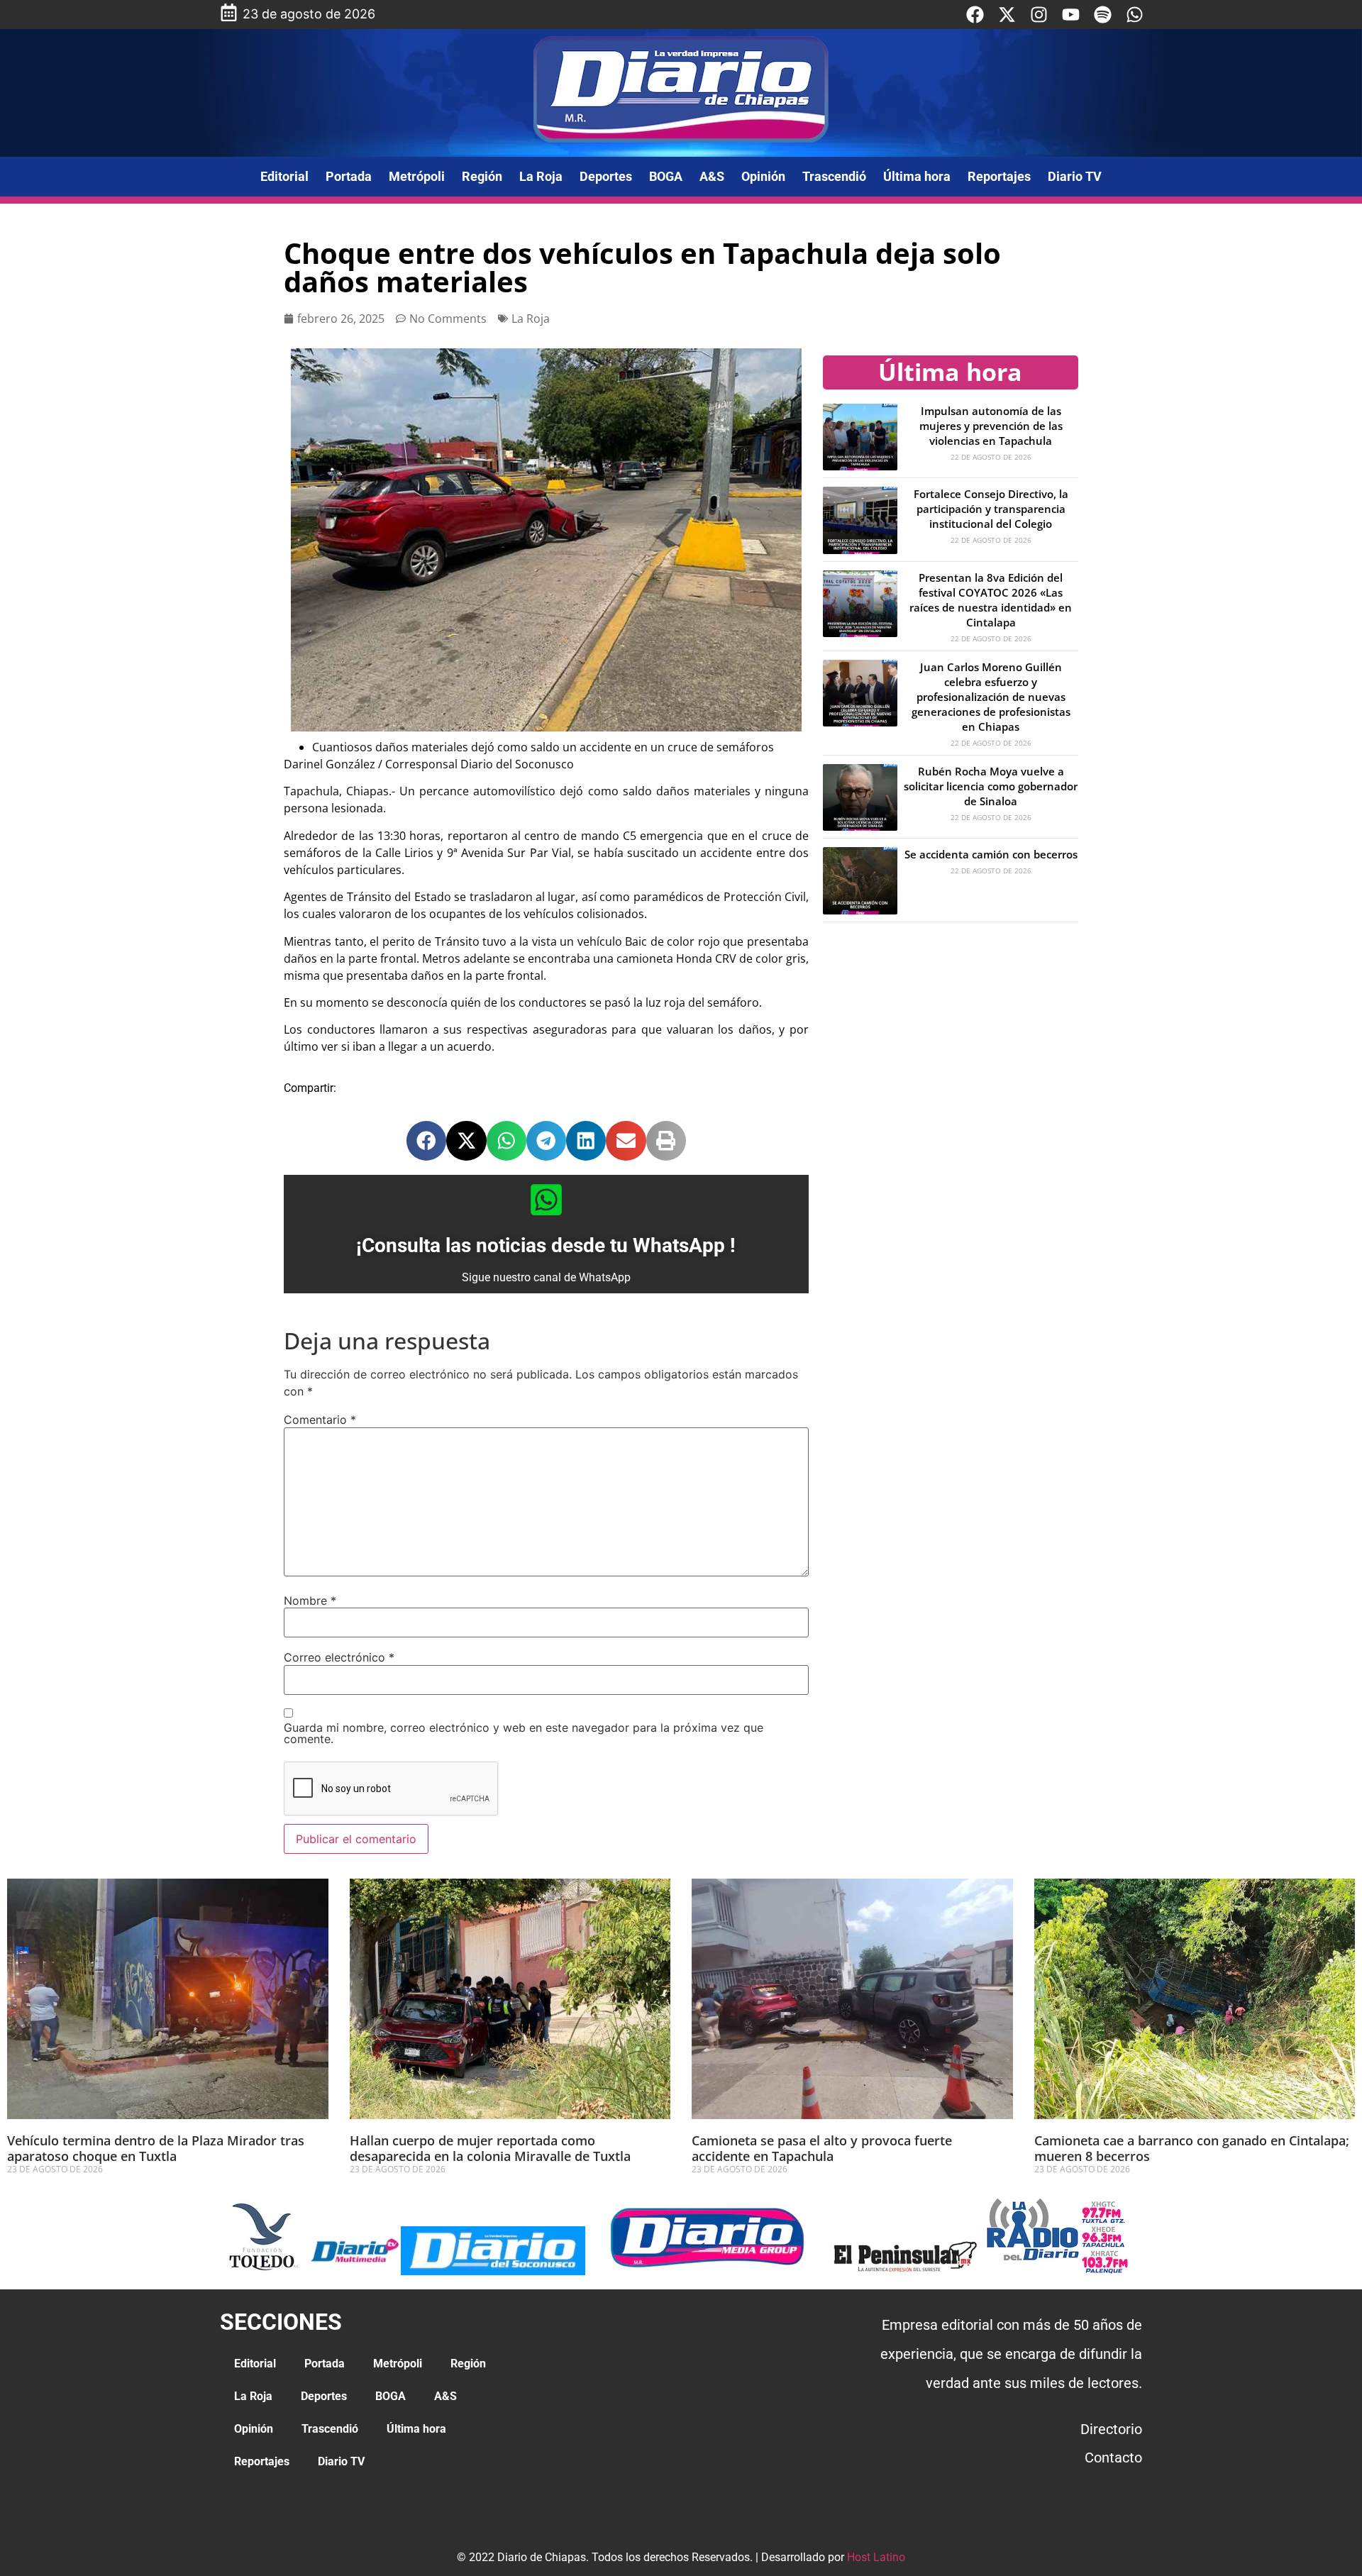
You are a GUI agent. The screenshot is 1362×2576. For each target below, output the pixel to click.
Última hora (917, 176)
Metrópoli (417, 176)
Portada (349, 176)
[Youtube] (1071, 15)
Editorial (284, 176)
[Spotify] (1103, 15)
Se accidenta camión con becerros (991, 854)
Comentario (320, 1420)
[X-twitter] (1007, 15)
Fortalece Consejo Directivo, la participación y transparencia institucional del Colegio (991, 509)
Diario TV (1075, 176)
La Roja (541, 176)
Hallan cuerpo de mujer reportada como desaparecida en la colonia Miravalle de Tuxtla (490, 2148)
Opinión (763, 176)
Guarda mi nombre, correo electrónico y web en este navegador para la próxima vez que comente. (524, 1733)
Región (482, 176)
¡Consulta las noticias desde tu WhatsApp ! (546, 1245)
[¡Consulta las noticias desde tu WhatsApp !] (546, 1200)
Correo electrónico (339, 1657)
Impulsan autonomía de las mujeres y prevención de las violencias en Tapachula (991, 426)
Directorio (1111, 2429)
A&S (712, 176)
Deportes (606, 176)
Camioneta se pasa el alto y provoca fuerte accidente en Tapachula (822, 2148)
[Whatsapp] (1135, 15)
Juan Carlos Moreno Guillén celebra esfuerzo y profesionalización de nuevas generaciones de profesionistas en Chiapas (991, 697)
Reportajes (999, 176)
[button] (426, 1141)
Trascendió (834, 176)
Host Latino (876, 2557)
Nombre (310, 1601)
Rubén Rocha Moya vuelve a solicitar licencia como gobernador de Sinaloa (991, 786)
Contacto (1113, 2458)
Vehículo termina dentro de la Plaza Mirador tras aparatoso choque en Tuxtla (156, 2148)
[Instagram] (1039, 15)
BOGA (666, 176)
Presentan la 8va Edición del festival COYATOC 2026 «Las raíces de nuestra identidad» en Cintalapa (991, 600)
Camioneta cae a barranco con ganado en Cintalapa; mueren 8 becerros (1192, 2148)
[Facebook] (975, 15)
